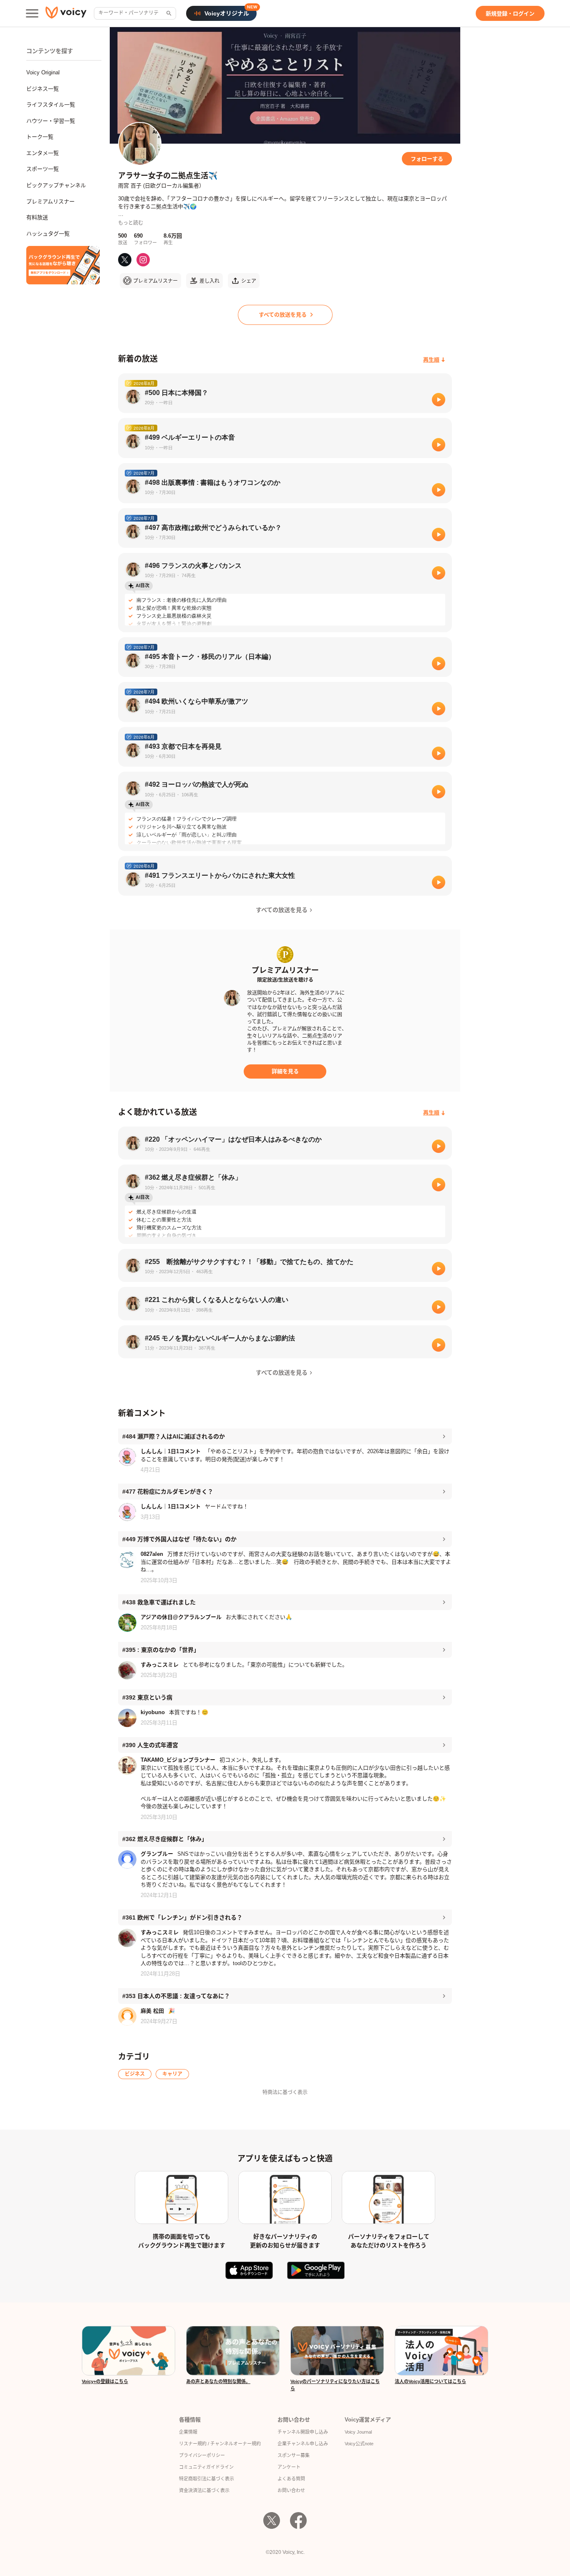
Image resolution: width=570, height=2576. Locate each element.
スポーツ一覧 (43, 169)
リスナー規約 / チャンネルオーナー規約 (220, 2444)
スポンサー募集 (294, 2455)
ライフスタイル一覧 (51, 105)
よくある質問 (291, 2479)
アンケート (289, 2467)
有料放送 (37, 217)
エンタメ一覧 (43, 153)
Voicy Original (43, 72)
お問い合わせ (291, 2490)
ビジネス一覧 (43, 89)
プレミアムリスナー (50, 201)
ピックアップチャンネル (56, 185)
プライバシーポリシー (202, 2455)
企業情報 (188, 2432)
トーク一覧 (40, 137)
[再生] (439, 400)
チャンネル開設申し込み (303, 2432)
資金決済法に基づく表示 (204, 2490)
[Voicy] (66, 14)
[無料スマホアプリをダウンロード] (63, 265)
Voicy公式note (359, 2444)
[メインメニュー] (32, 13)
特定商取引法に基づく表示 (207, 2479)
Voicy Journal (358, 2432)
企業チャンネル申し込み (303, 2444)
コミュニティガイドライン (206, 2467)
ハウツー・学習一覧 (51, 121)
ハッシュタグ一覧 (48, 234)
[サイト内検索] (168, 13)
